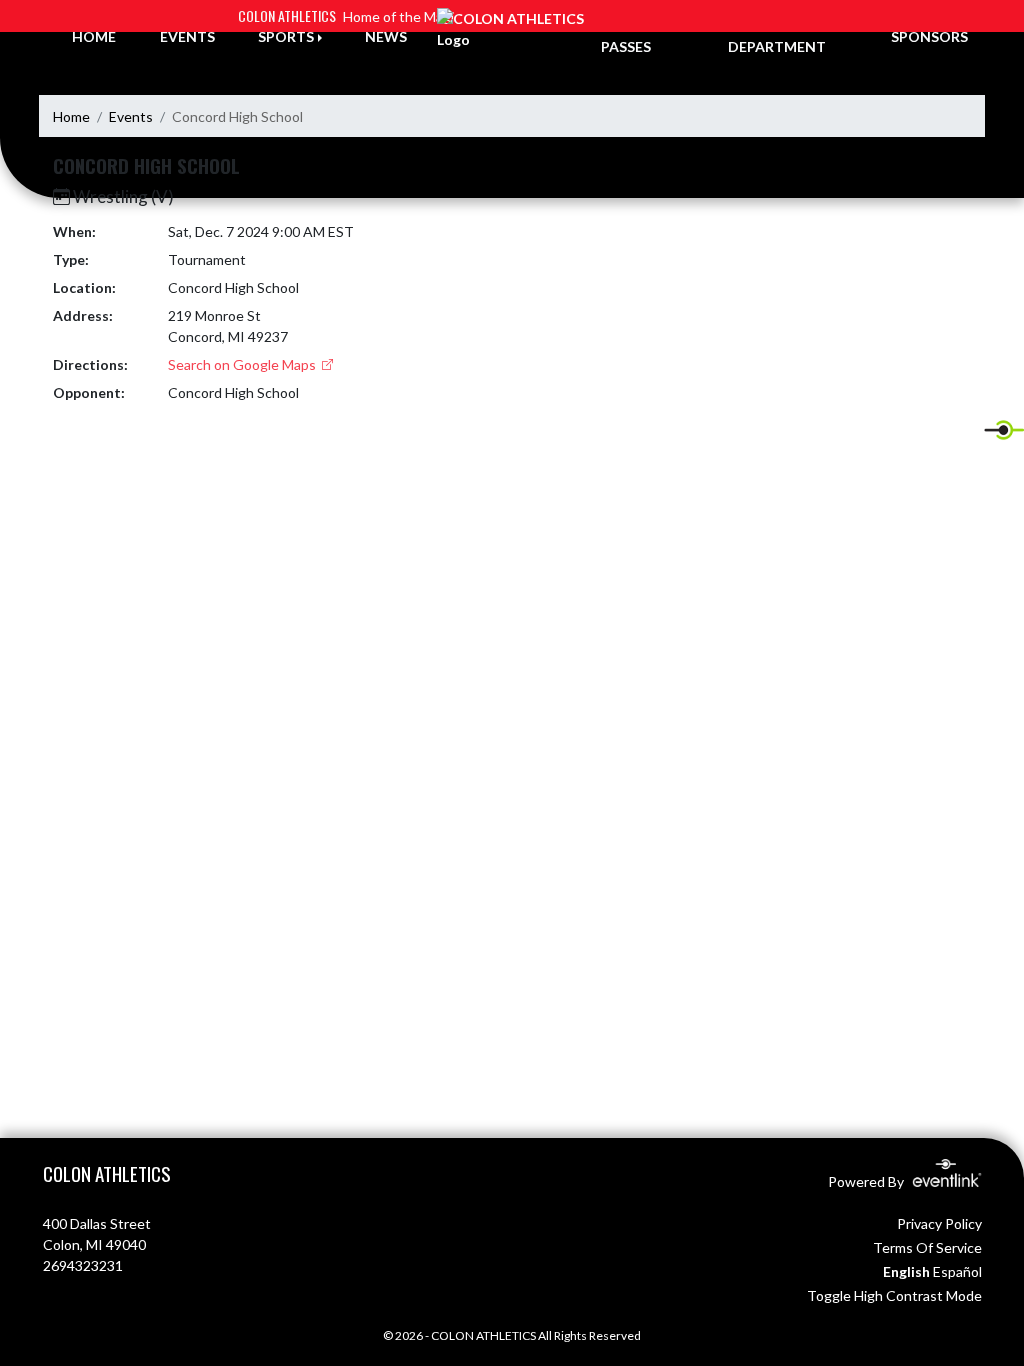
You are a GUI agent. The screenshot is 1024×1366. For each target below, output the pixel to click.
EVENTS (187, 36)
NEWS (386, 36)
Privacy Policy (939, 1223)
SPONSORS (929, 36)
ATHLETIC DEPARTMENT (777, 36)
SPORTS (286, 36)
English (906, 1271)
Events (131, 116)
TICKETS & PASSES (638, 36)
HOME (94, 36)
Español (957, 1271)
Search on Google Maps (243, 364)
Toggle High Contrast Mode (894, 1295)
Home (71, 116)
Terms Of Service (927, 1247)
